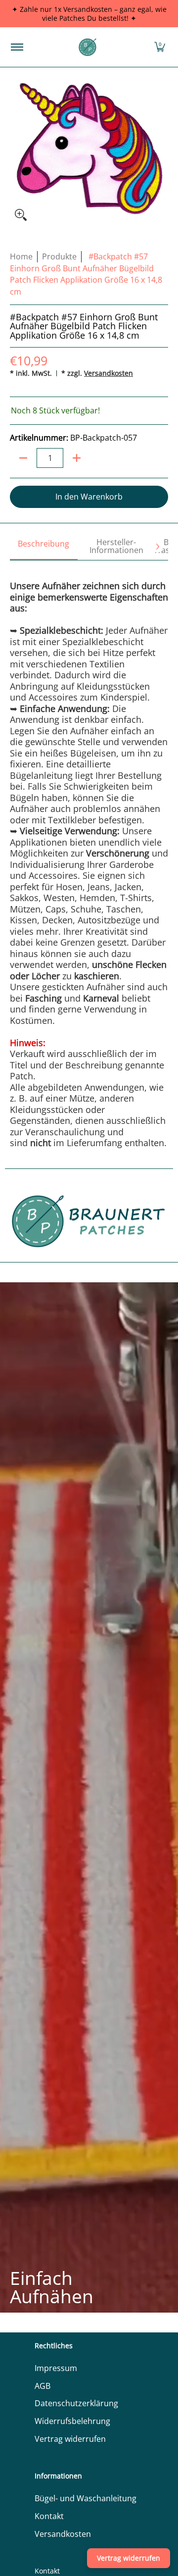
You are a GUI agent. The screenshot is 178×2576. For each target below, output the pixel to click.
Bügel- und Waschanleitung (86, 2498)
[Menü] (17, 47)
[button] (160, 47)
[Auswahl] (77, 458)
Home (21, 256)
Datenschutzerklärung (76, 2403)
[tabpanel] (89, 854)
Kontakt (49, 2516)
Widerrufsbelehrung (72, 2421)
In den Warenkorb (89, 497)
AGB (43, 2386)
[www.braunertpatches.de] (88, 47)
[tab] (44, 547)
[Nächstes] (157, 547)
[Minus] (23, 458)
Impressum (56, 2368)
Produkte (59, 256)
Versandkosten (109, 373)
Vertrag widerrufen (70, 2439)
